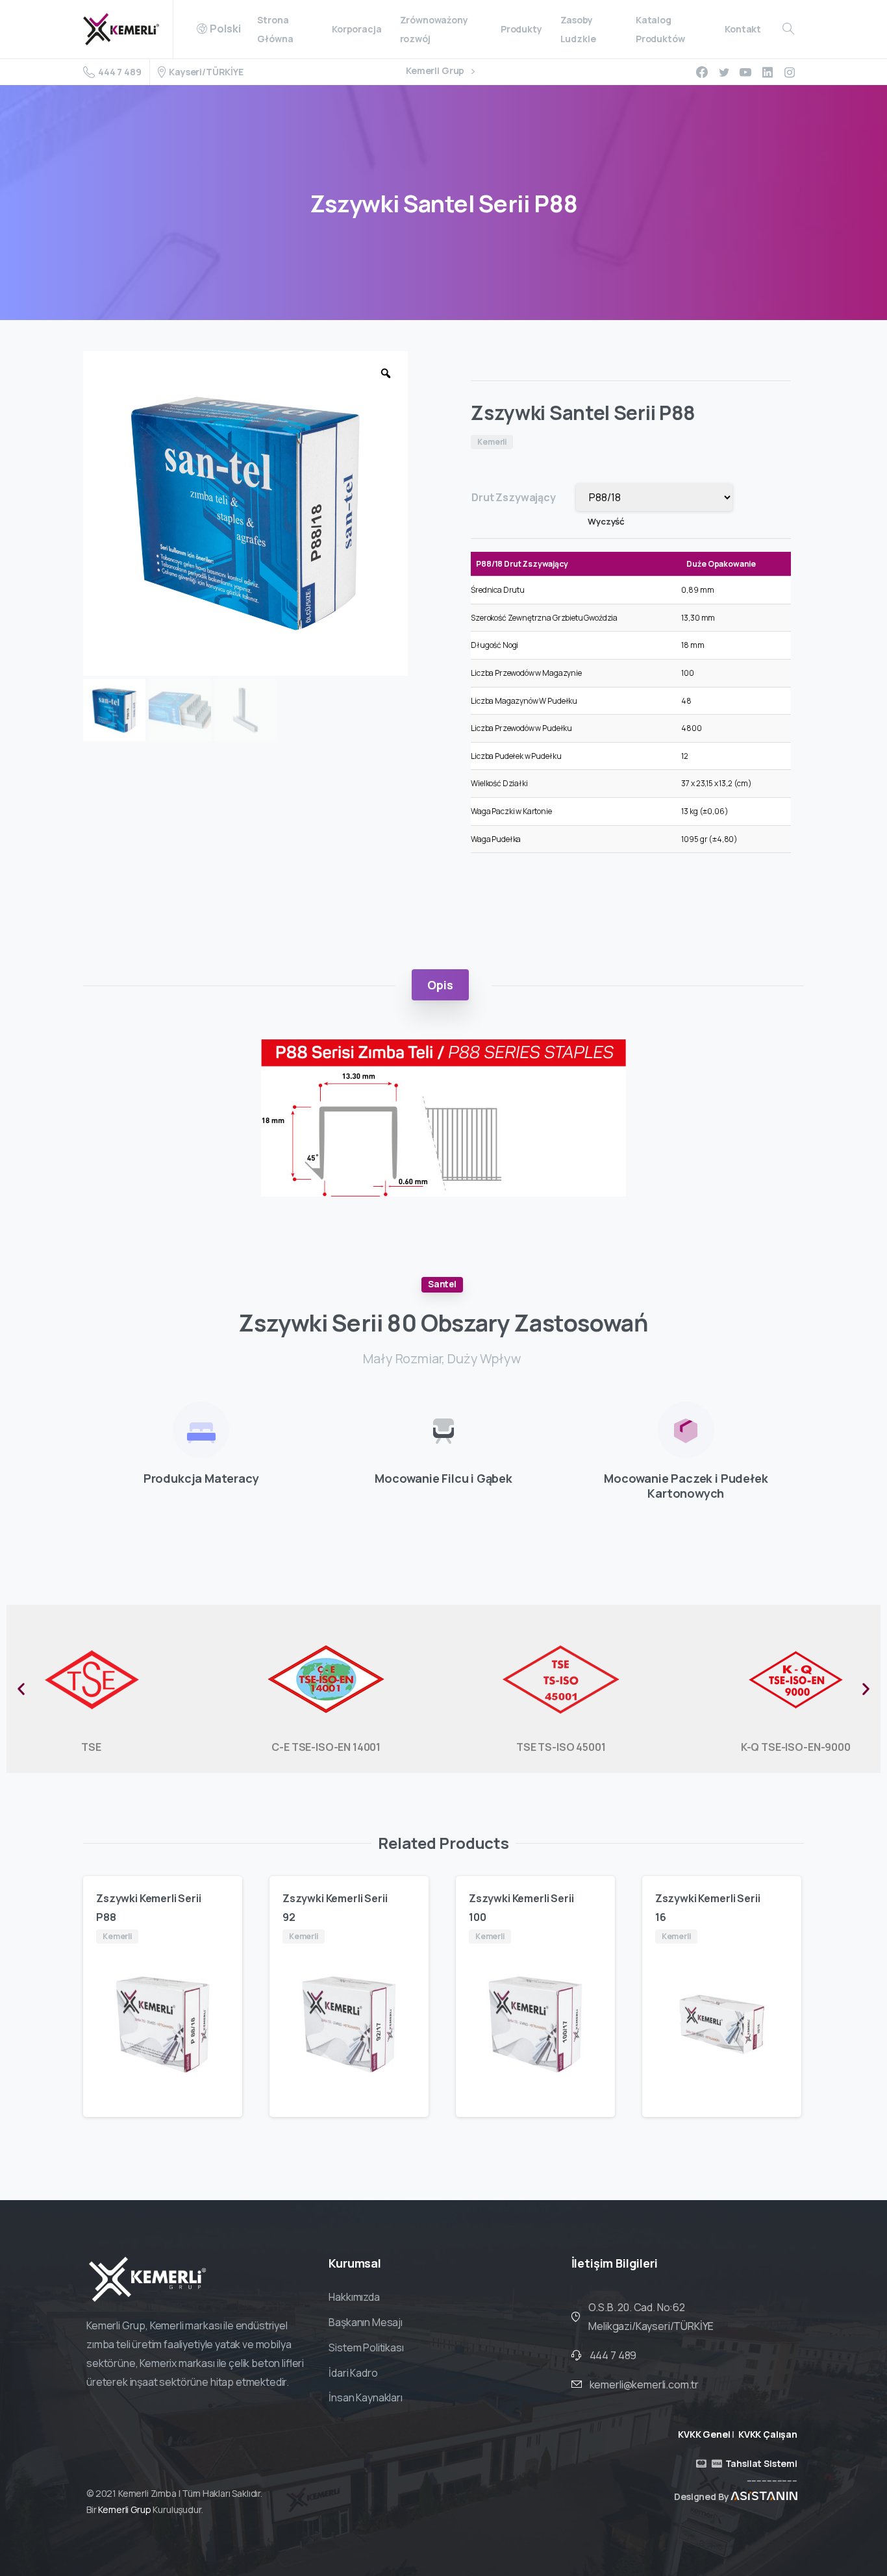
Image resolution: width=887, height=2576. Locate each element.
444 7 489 (119, 72)
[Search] (788, 29)
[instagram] (790, 72)
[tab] (440, 985)
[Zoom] (386, 373)
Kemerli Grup (436, 71)
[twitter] (724, 72)
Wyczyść (606, 521)
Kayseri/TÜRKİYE (206, 72)
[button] (21, 1689)
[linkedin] (768, 72)
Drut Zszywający (514, 497)
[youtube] (745, 72)
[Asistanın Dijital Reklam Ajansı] (764, 2496)
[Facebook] (702, 72)
